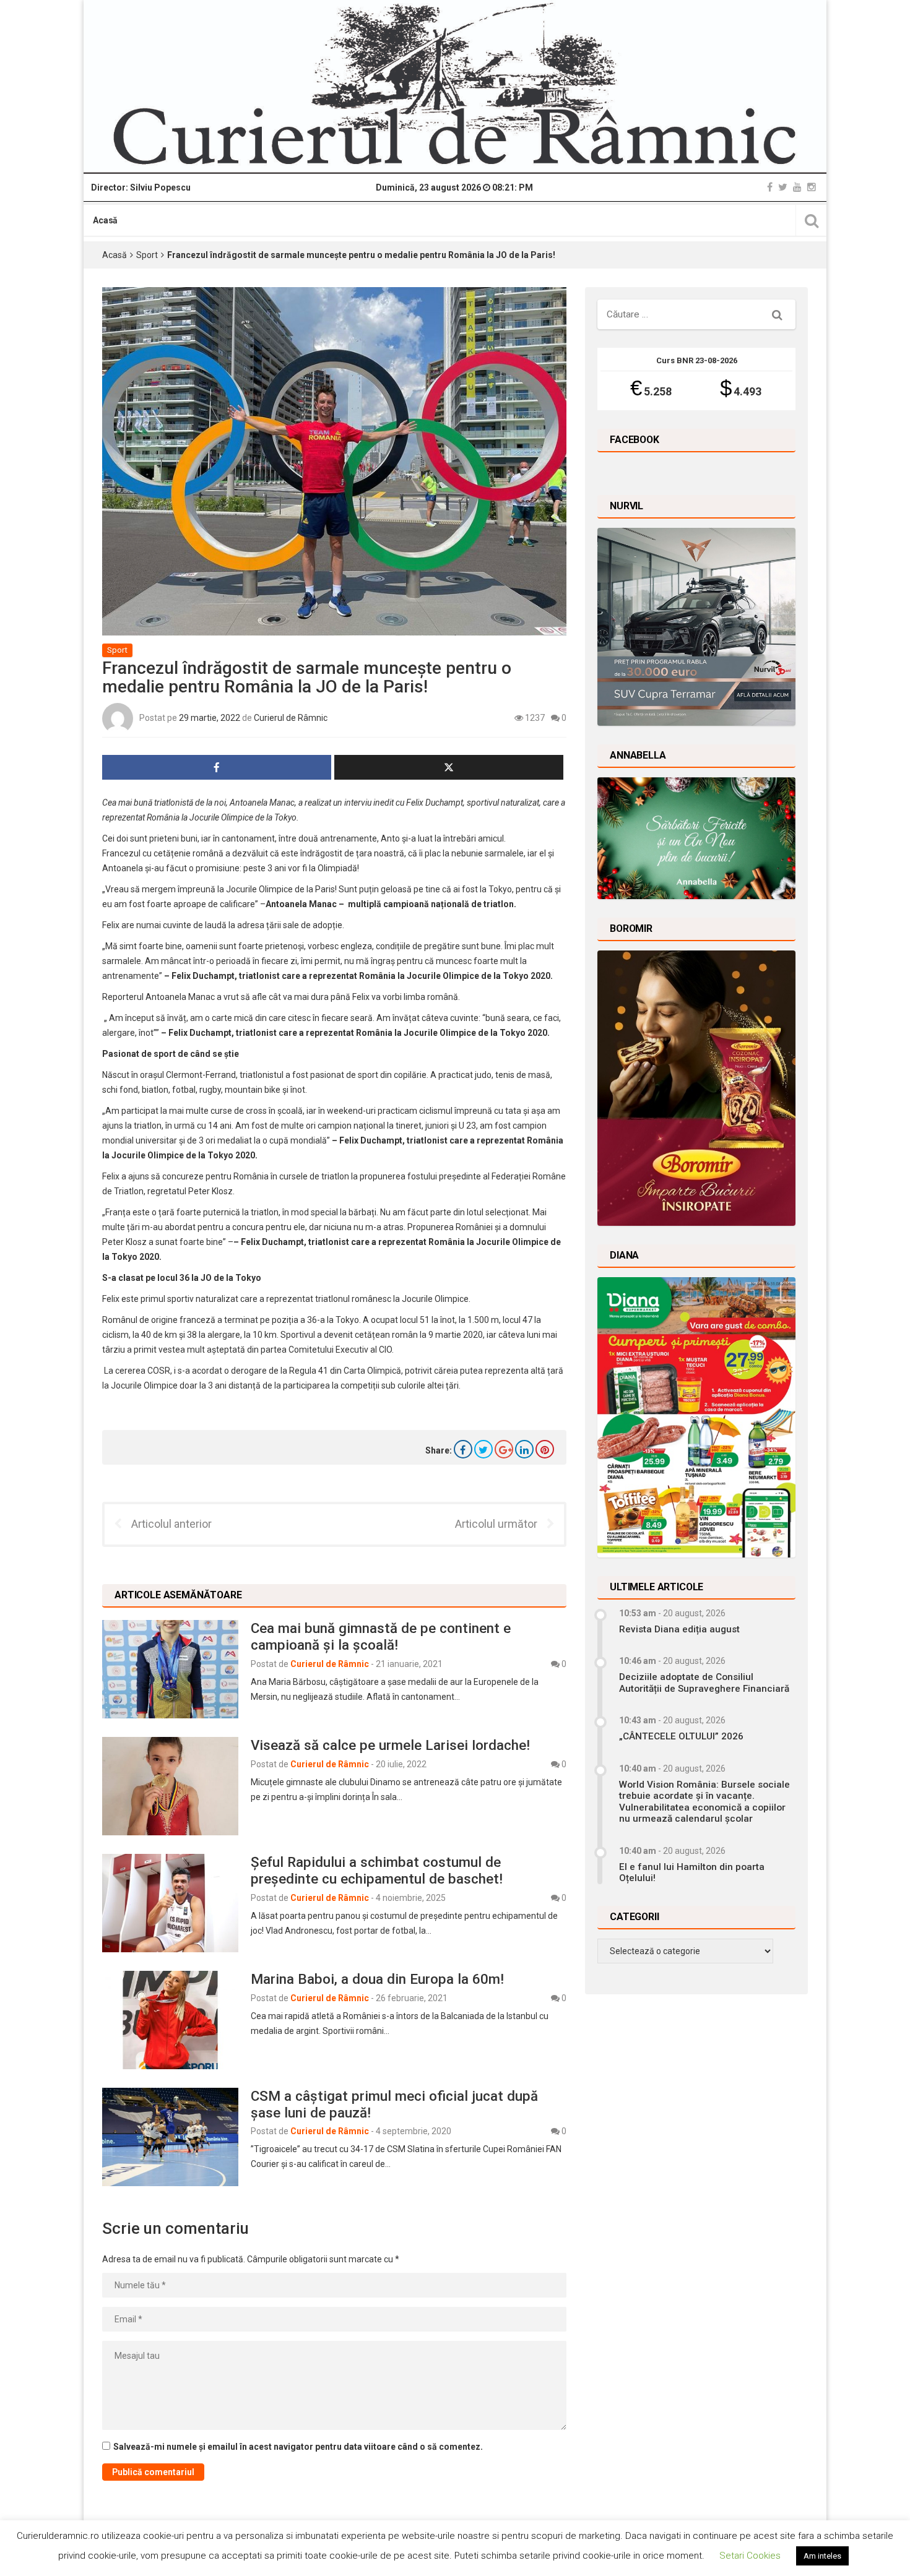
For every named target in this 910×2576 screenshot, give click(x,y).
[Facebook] (770, 187)
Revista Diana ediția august (679, 1629)
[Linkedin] (524, 1449)
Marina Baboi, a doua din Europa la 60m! (377, 1979)
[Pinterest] (545, 1449)
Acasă (105, 220)
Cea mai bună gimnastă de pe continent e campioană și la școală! (381, 1636)
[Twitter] (783, 187)
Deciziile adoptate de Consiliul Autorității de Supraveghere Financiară (704, 1682)
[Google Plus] (504, 1449)
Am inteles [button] (822, 2556)
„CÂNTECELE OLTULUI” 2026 (681, 1736)
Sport (147, 255)
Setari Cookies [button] (750, 2556)
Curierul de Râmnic (291, 718)
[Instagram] (812, 187)
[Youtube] (797, 187)
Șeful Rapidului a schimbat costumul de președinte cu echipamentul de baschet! (377, 1870)
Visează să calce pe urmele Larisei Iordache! (390, 1745)
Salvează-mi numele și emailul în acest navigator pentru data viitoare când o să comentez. (298, 2447)
